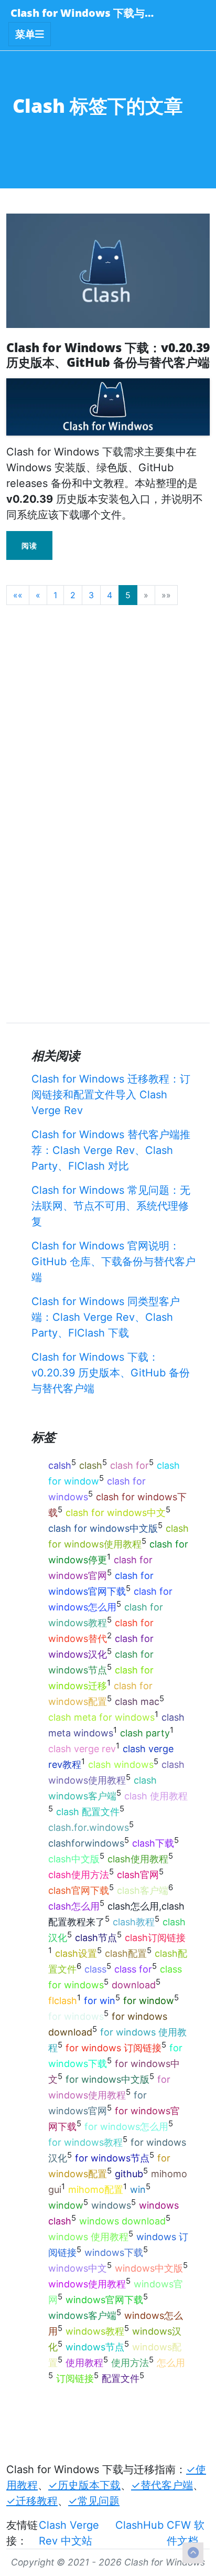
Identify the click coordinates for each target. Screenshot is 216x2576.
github (129, 2174)
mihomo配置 (96, 2190)
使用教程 (84, 2363)
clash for (129, 1465)
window (66, 2205)
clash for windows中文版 (103, 1528)
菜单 (25, 34)
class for (133, 1969)
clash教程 (134, 1922)
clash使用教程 (138, 1859)
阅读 (29, 545)
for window (149, 2001)
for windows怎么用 (126, 2127)
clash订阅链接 (155, 1938)
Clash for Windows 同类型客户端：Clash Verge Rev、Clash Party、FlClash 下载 (106, 1317)
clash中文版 (74, 1859)
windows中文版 (149, 2268)
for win (100, 2001)
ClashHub (139, 2525)
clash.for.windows (89, 1827)
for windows (76, 2016)
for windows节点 (112, 2158)
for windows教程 (85, 2142)
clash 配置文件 (88, 1812)
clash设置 (76, 1953)
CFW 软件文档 (186, 2533)
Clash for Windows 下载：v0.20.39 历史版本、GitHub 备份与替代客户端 (111, 1373)
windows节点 (95, 2347)
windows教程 (95, 2331)
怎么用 (171, 2363)
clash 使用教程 (156, 1796)
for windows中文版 (107, 2079)
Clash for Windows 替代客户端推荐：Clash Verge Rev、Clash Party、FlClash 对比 (111, 1150)
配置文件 (121, 2378)
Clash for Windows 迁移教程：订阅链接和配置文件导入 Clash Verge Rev (111, 1095)
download (134, 1985)
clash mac (137, 1702)
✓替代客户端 (162, 2485)
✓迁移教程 (32, 2501)
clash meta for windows (101, 1717)
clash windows (121, 1764)
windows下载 (114, 2252)
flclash (63, 2001)
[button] (18, 595)
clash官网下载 (79, 1890)
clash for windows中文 (116, 1513)
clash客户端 (143, 1890)
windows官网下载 (104, 2300)
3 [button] (91, 595)
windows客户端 (82, 2315)
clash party (145, 1733)
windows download (122, 2221)
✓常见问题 (94, 2501)
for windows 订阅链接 (114, 2048)
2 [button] (73, 595)
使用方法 (130, 2363)
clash (91, 1465)
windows (111, 2205)
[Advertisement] (108, 722)
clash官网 (138, 1875)
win (138, 2190)
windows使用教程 (87, 2284)
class (95, 1969)
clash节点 (96, 1938)
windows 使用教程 (88, 2237)
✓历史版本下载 (84, 2485)
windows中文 (78, 2268)
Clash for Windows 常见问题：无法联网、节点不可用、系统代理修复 (111, 1206)
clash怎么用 (74, 1906)
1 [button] (55, 595)
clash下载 (153, 1843)
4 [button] (110, 595)
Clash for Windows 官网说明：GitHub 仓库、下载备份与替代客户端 (114, 1262)
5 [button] (128, 595)
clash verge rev (82, 1749)
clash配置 (126, 1953)
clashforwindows (86, 1843)
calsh (60, 1465)
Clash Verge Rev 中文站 (69, 2533)
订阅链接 (75, 2378)
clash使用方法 (79, 1875)
